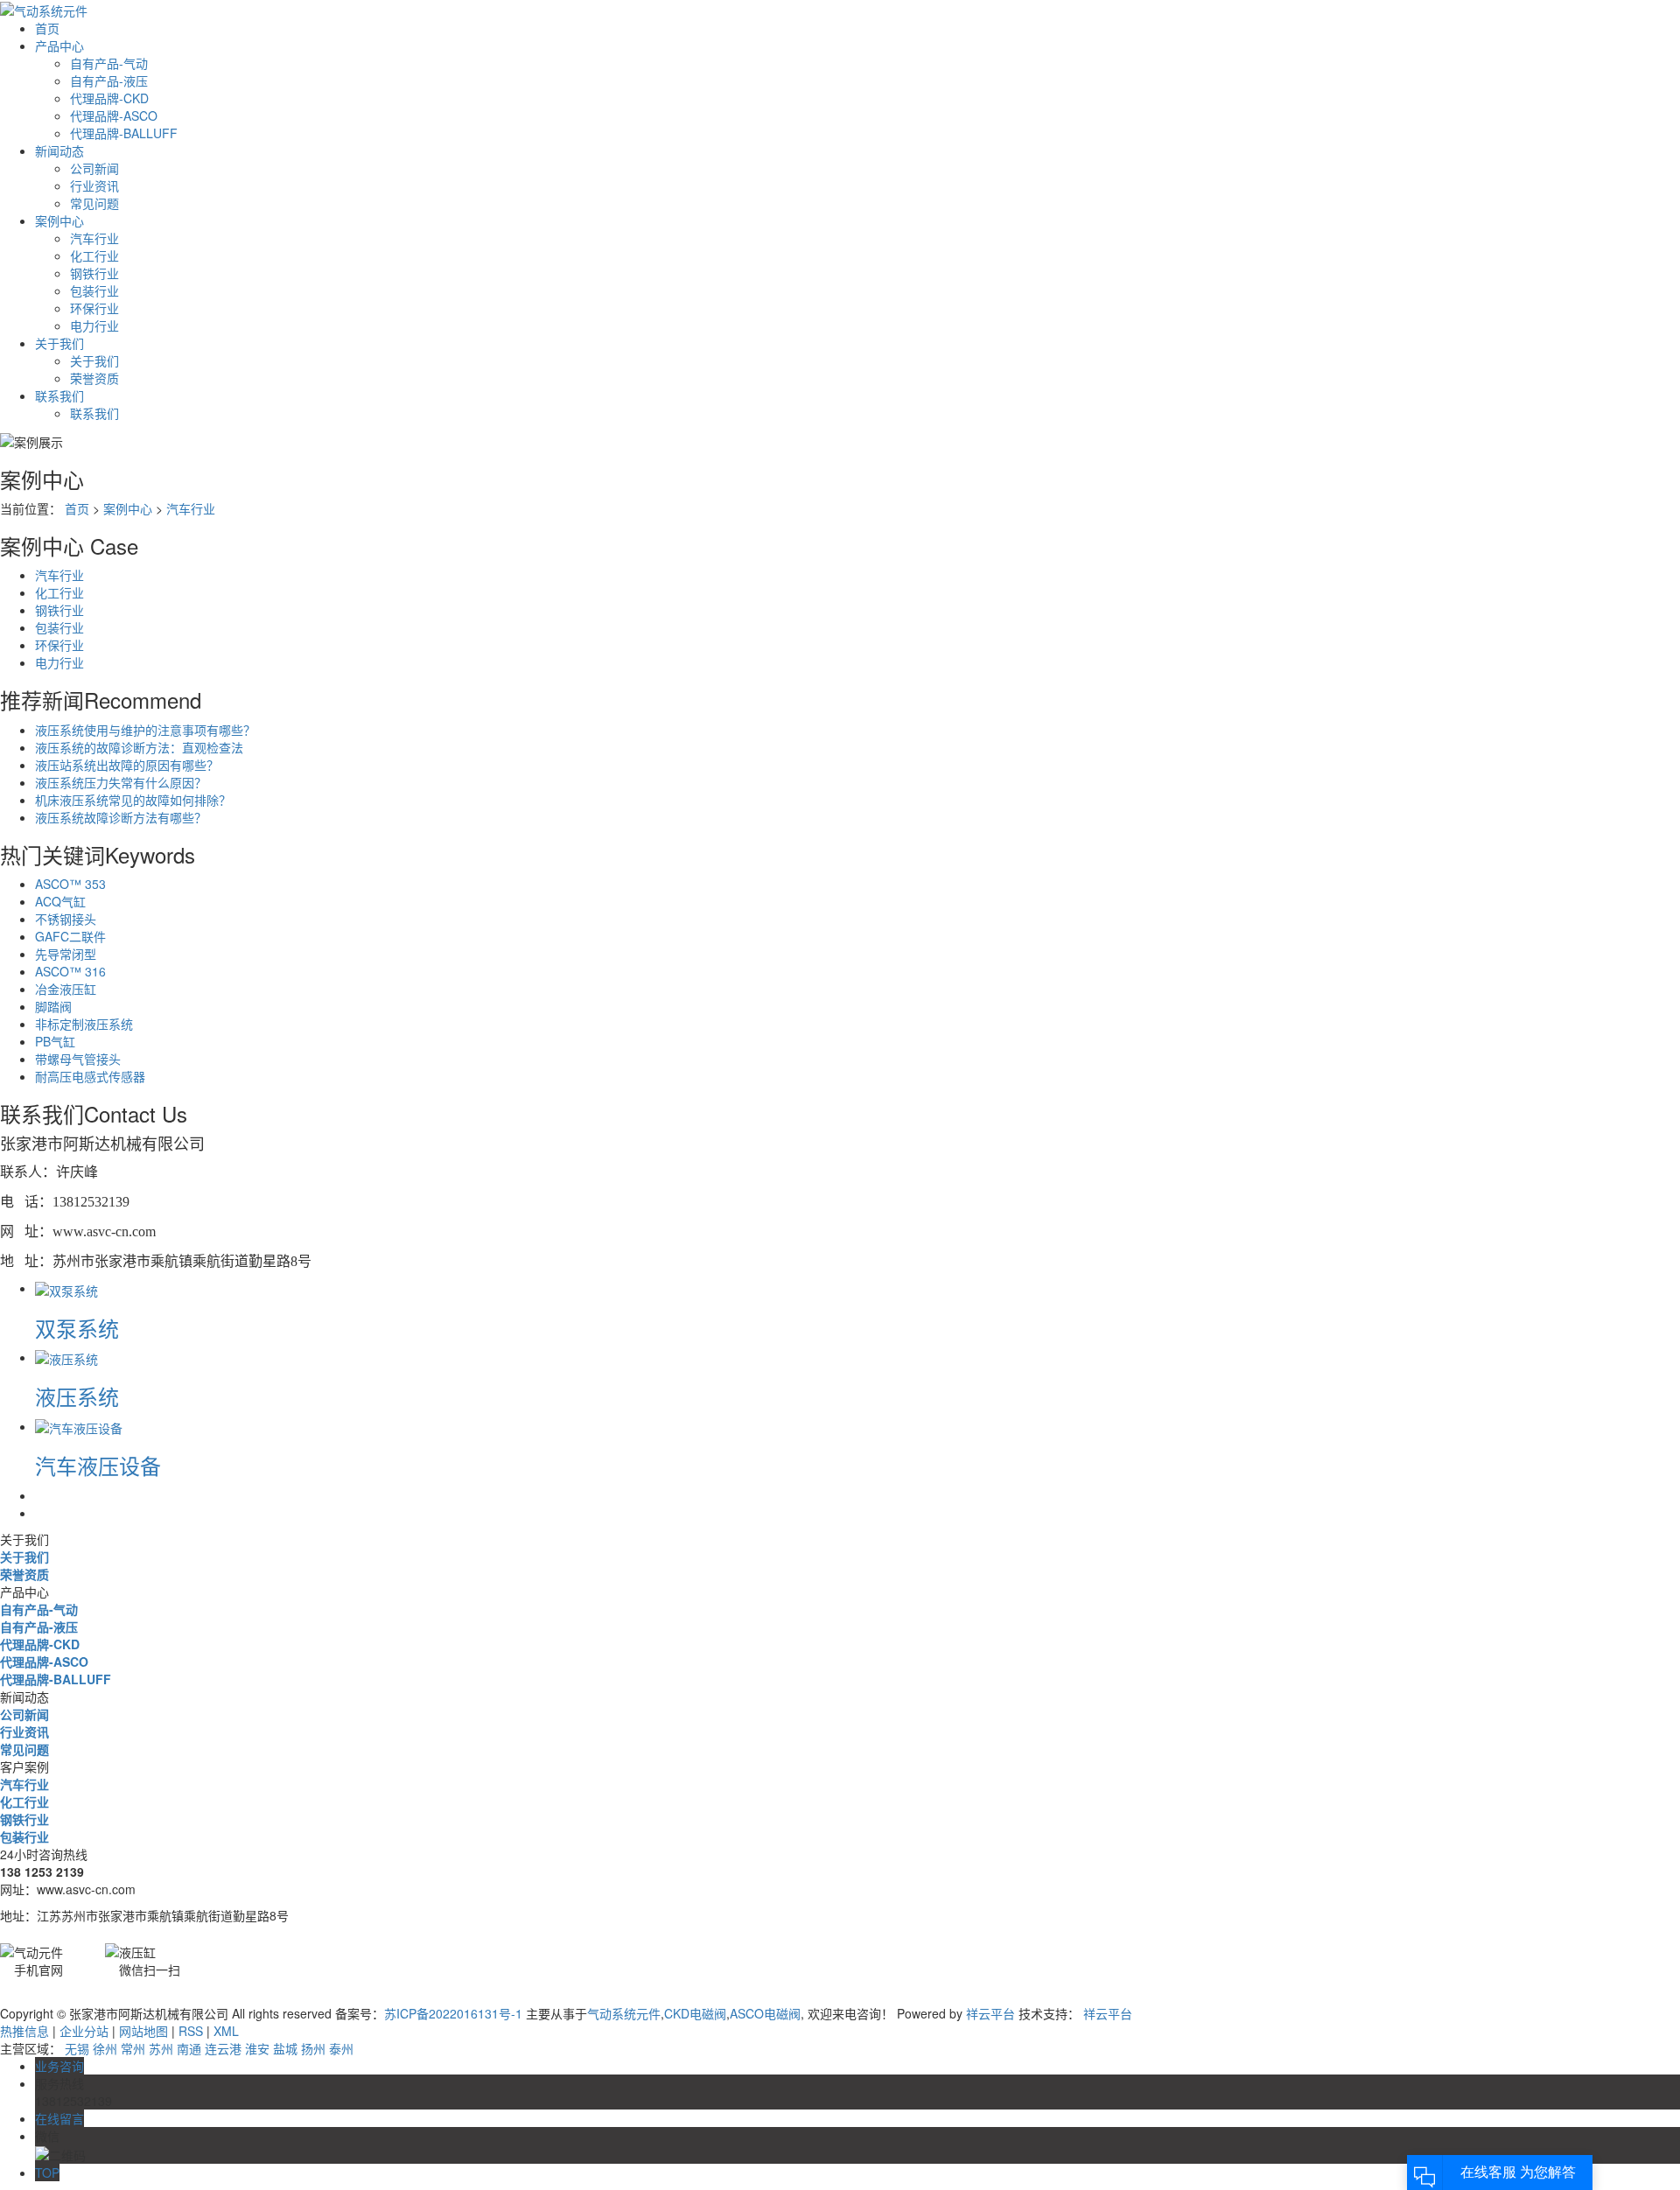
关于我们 (59, 343)
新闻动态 (59, 150)
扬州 (313, 2048)
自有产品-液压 (109, 80)
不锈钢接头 (66, 919)
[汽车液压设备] (79, 1426)
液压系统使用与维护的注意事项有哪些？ (145, 730)
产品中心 (59, 45)
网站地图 (143, 2031)
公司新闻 (94, 168)
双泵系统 (77, 1328)
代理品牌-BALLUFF (124, 133)
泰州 (341, 2048)
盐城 (285, 2048)
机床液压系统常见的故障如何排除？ (133, 800)
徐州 (105, 2048)
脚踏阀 (53, 1006)
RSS (191, 2031)
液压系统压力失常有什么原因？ (121, 782)
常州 (133, 2048)
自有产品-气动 (109, 63)
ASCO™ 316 (70, 971)
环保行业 (94, 308)
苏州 (161, 2048)
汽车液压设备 (98, 1465)
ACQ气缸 (60, 901)
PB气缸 (55, 1041)
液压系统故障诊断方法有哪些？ (121, 817)
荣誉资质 (94, 378)
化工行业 (94, 255)
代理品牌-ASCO (114, 115)
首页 (47, 28)
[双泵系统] (66, 1288)
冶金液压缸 (66, 989)
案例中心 (59, 220)
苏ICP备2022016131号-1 (453, 2013)
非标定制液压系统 (84, 1024)
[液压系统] (66, 1357)
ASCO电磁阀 (765, 2013)
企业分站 (84, 2031)
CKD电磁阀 (695, 2013)
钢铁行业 (94, 273)
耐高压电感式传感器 (90, 1076)
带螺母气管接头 (78, 1059)
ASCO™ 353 (70, 884)
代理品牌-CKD (109, 98)
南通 (189, 2048)
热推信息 (24, 2031)
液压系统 (77, 1396)
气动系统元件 (624, 2013)
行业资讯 (94, 185)
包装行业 (94, 290)
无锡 (77, 2048)
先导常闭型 (66, 954)
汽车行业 (94, 238)
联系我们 (59, 395)
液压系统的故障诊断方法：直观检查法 (139, 747)
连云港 (223, 2048)
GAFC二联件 (70, 936)
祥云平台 (990, 2013)
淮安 (257, 2048)
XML (226, 2031)
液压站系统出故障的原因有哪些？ (127, 765)
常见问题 (94, 203)
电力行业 (94, 325)
